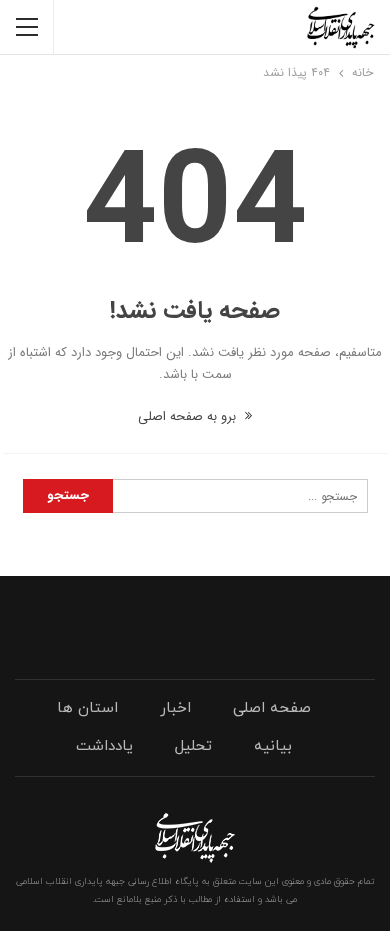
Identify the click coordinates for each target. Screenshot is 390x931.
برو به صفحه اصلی (189, 416)
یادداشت (104, 746)
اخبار (175, 708)
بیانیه (273, 746)
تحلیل (193, 746)
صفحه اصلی (272, 708)
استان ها (87, 708)
